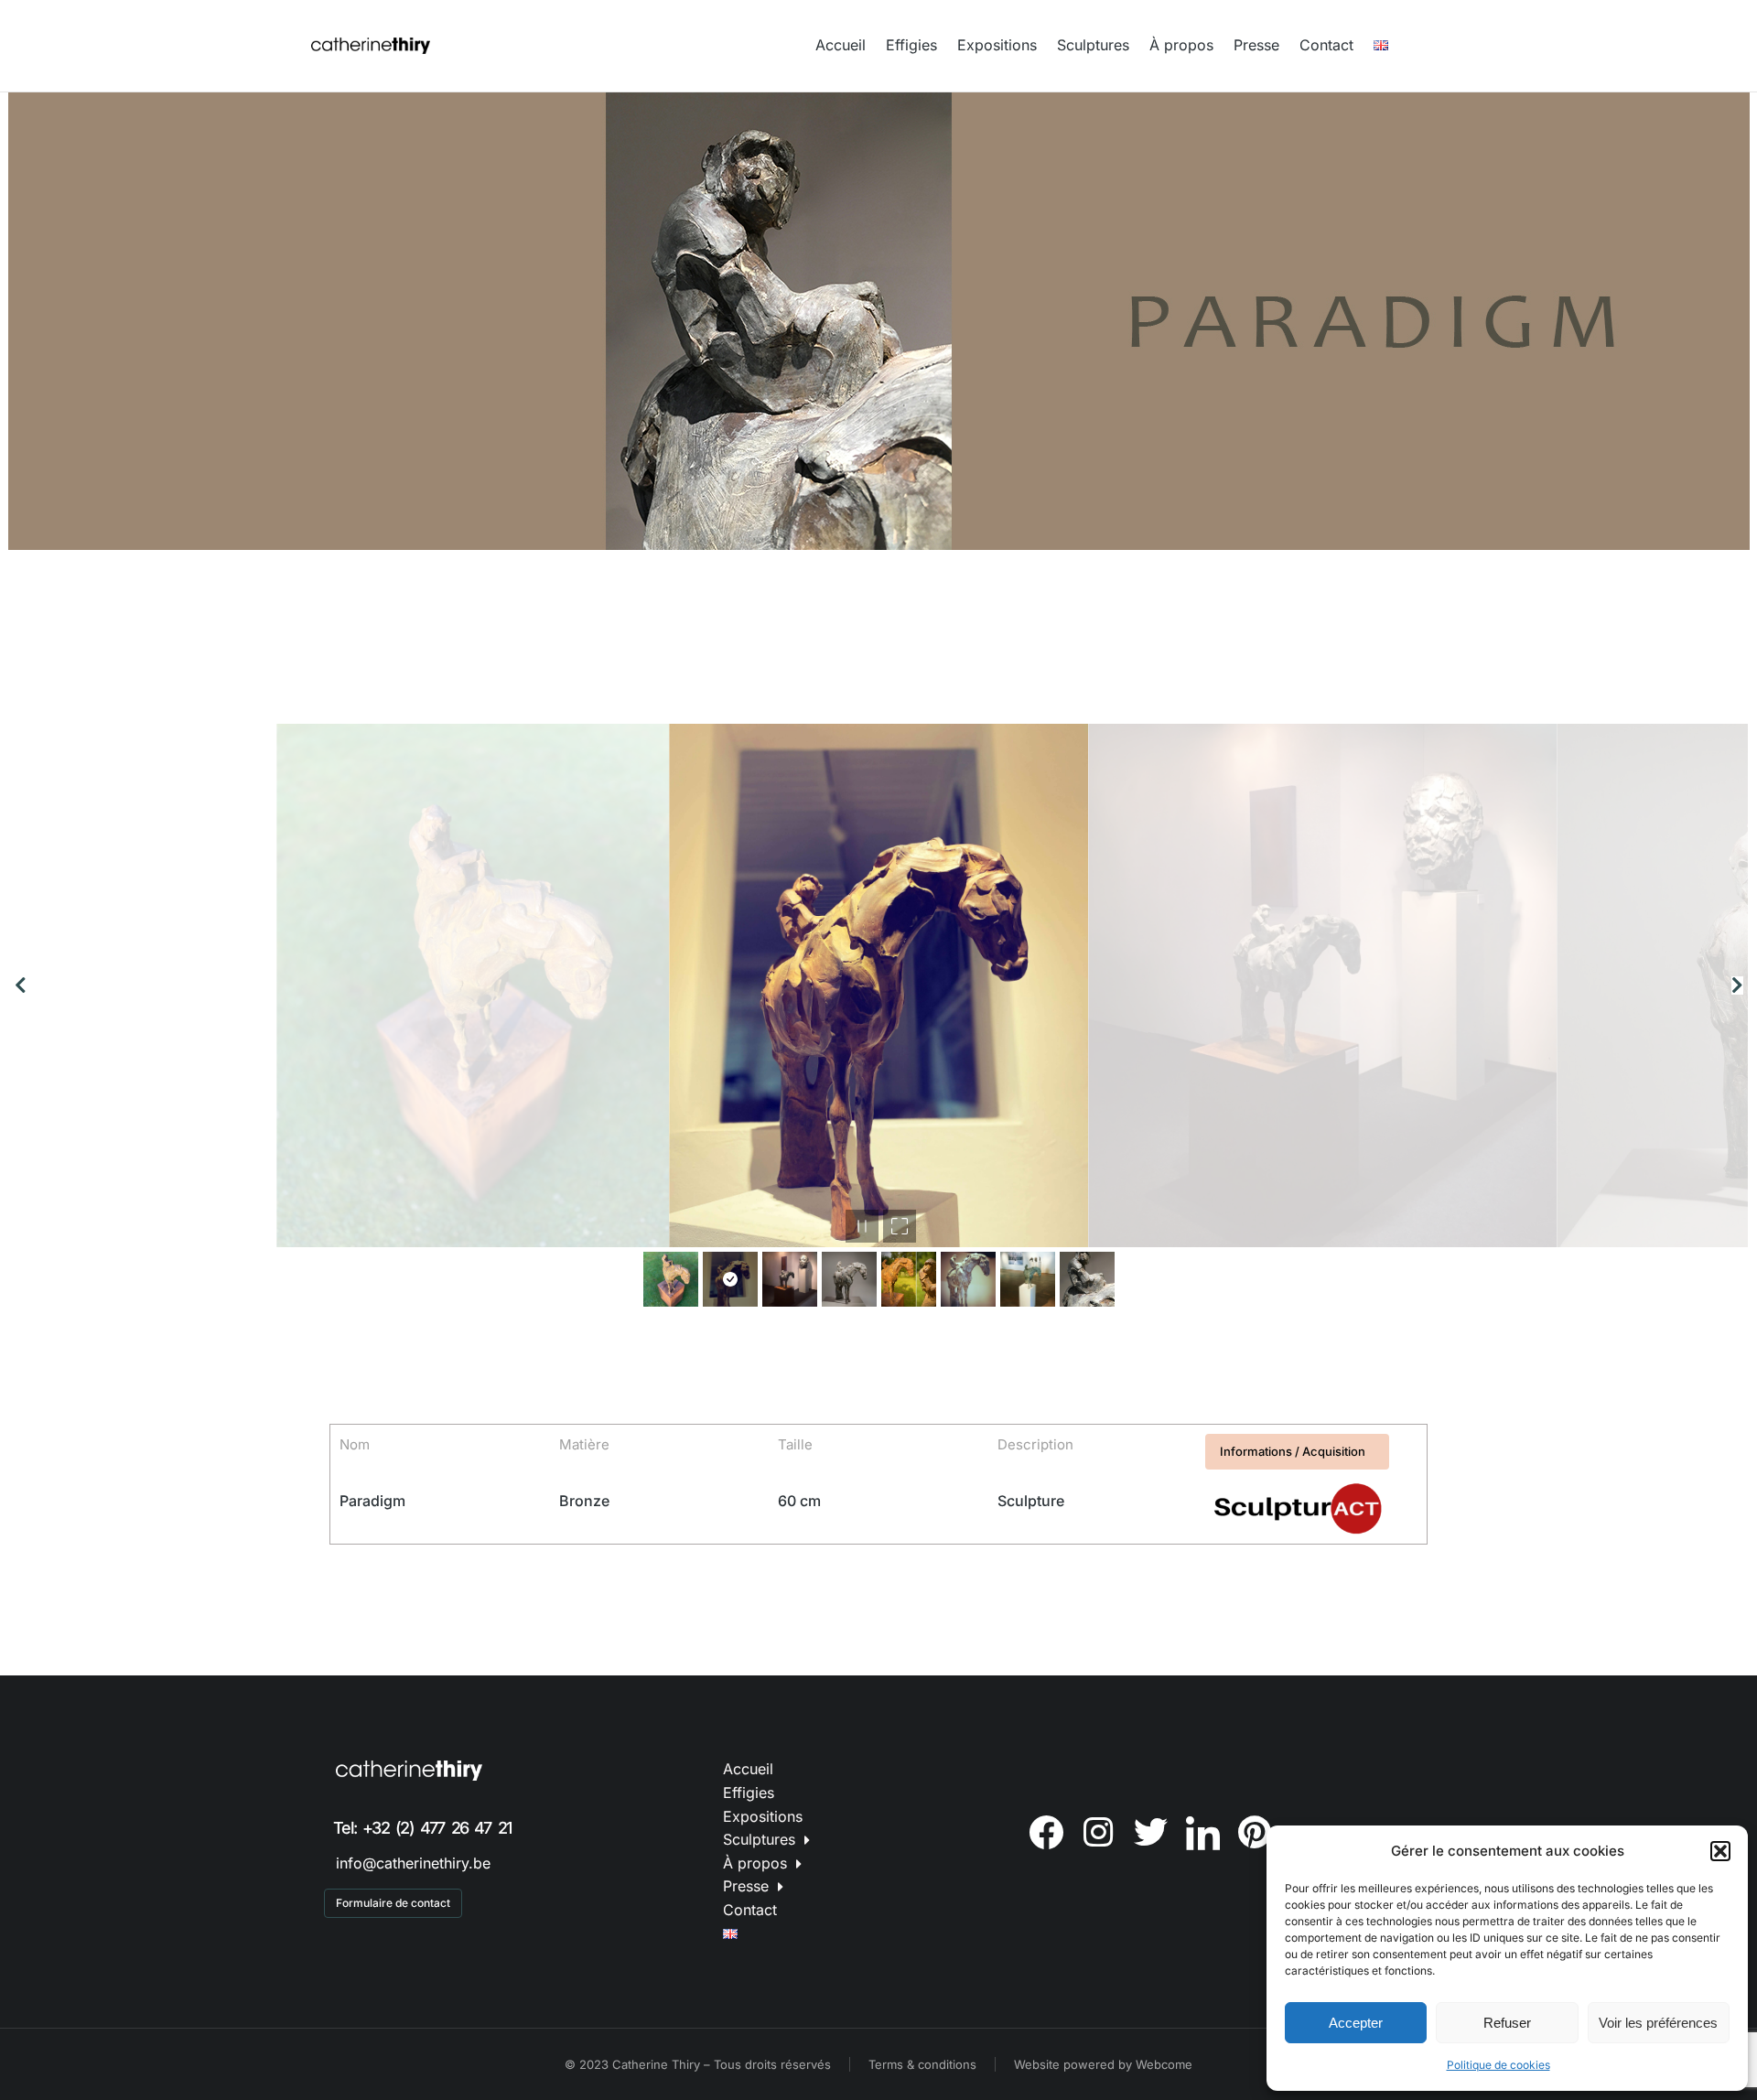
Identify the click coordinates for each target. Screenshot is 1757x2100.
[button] (1720, 1851)
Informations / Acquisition (1293, 1451)
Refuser (1507, 2023)
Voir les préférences (1658, 2023)
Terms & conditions (922, 2064)
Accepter (1356, 2023)
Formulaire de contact (393, 1903)
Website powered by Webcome (1103, 2064)
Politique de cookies (1498, 2065)
